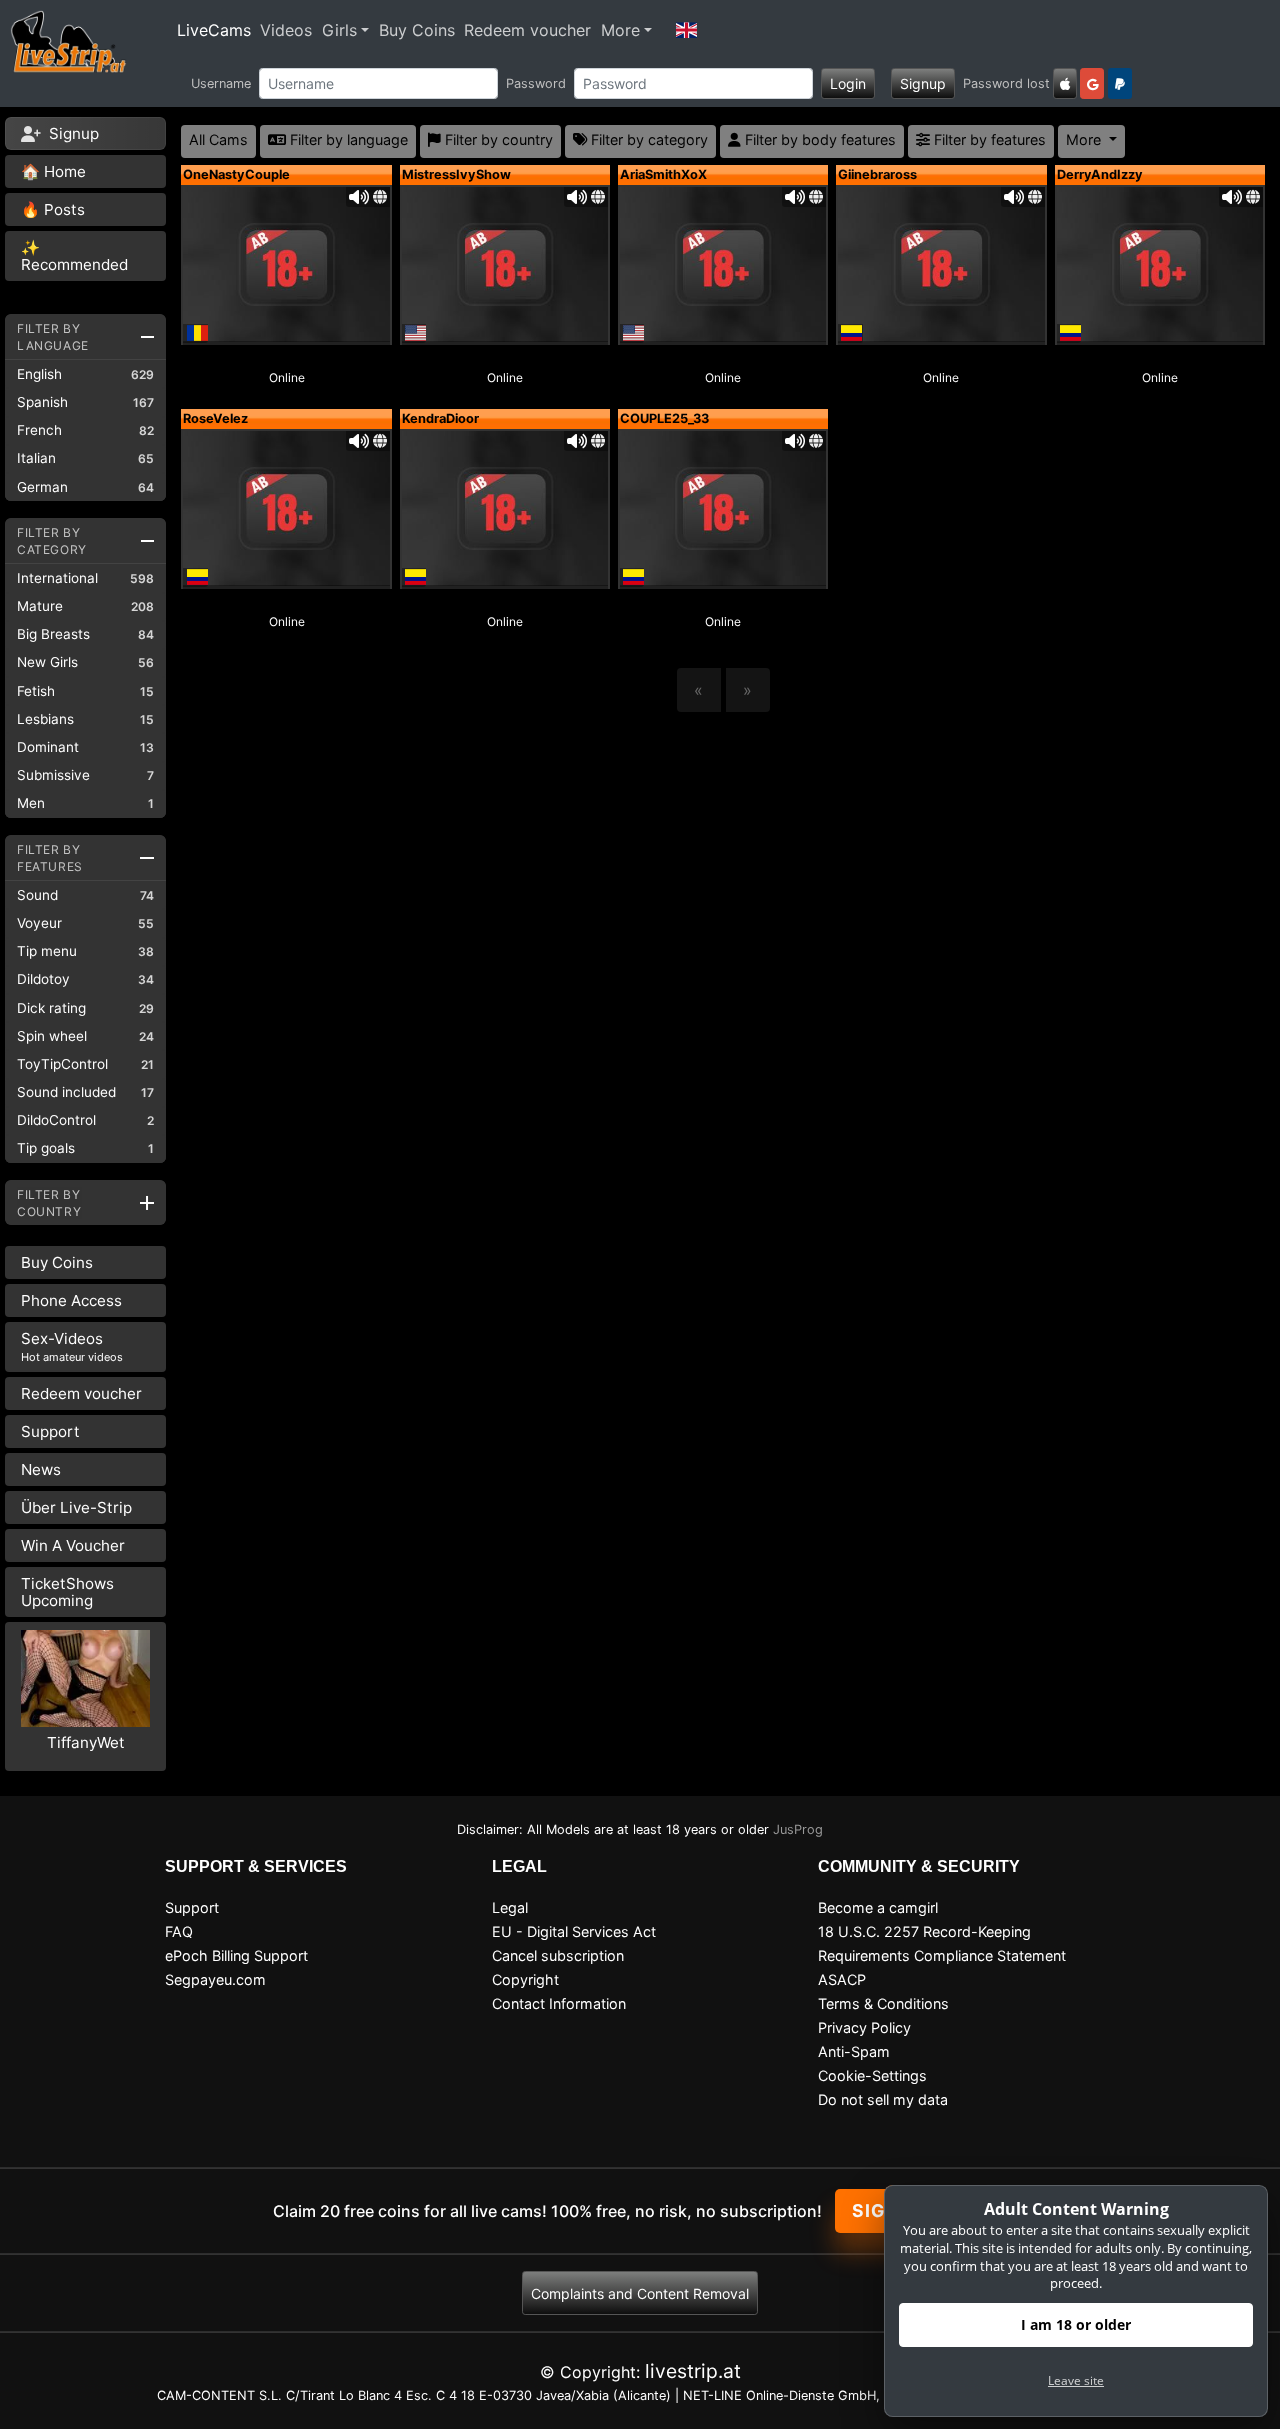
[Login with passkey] (1065, 83)
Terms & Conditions (883, 2003)
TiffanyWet (86, 1742)
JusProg (798, 1829)
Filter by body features (818, 139)
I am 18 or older (1076, 2324)
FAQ (179, 1931)
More (620, 30)
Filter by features (988, 139)
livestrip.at (693, 2371)
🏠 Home (53, 171)
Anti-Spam (854, 2051)
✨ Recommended (74, 256)
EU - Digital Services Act (574, 1931)
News (41, 1469)
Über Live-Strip (76, 1507)
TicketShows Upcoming (67, 1592)
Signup (923, 83)
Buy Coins (417, 30)
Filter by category (647, 139)
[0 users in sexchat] (286, 263)
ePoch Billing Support (236, 1955)
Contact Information (559, 2003)
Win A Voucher (73, 1545)
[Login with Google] (1092, 83)
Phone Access (71, 1300)
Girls (339, 30)
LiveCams (214, 30)
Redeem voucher (527, 30)
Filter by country (497, 139)
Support (50, 1431)
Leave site (1076, 2380)
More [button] (1085, 139)
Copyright (525, 1979)
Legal (510, 1907)
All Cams (218, 139)
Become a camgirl (878, 1907)
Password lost (1006, 83)
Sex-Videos (72, 1346)
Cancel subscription (558, 1955)
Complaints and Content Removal (640, 2293)
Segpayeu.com (215, 1979)
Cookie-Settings (872, 2075)
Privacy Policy (864, 2027)
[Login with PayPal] (1120, 83)
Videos (286, 30)
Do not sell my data (883, 2099)
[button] (687, 30)
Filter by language (347, 139)
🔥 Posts (53, 209)
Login (848, 83)
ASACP (842, 1979)
